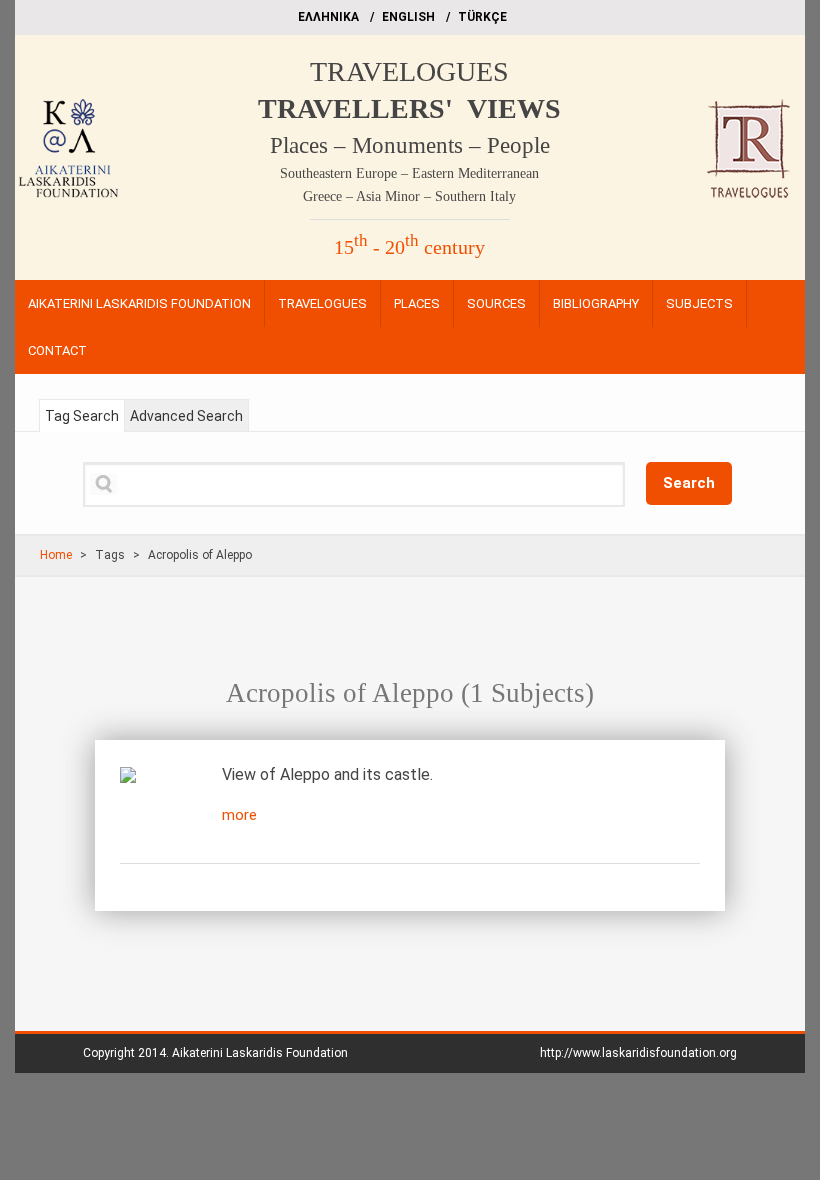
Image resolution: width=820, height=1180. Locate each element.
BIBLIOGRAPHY (596, 303)
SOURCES (496, 303)
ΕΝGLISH (408, 17)
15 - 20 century (409, 247)
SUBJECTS (699, 303)
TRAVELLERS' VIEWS (409, 108)
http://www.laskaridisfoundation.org (638, 1053)
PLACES (417, 303)
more (239, 815)
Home (56, 555)
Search (689, 483)
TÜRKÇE (482, 17)
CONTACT (57, 350)
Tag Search (82, 416)
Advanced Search (186, 416)
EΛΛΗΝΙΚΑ (328, 17)
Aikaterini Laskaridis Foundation (260, 1053)
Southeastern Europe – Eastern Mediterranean (409, 173)
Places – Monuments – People (410, 145)
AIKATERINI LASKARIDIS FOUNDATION (139, 303)
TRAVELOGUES (409, 71)
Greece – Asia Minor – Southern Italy (409, 196)
